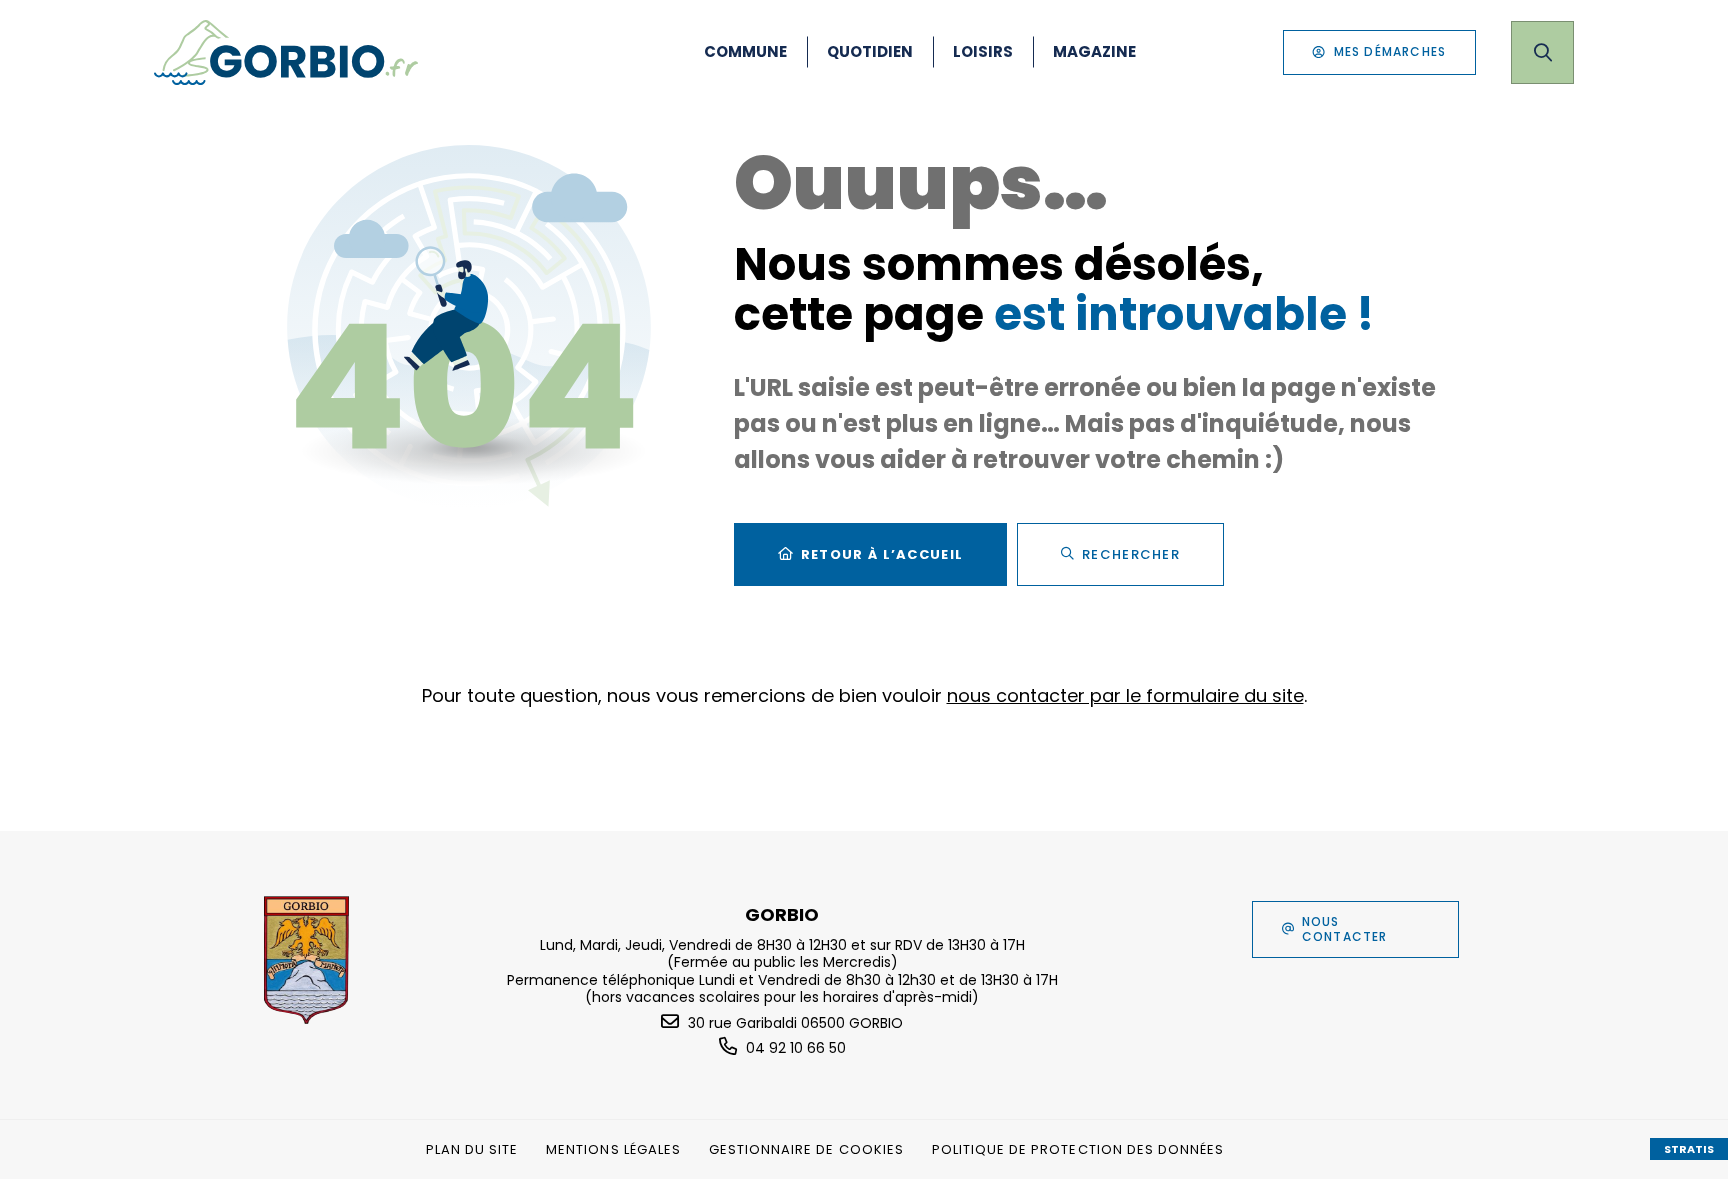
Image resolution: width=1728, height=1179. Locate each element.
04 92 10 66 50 (796, 1048)
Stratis (1689, 1149)
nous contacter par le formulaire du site (1125, 695)
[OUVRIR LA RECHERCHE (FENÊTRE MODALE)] (1542, 52)
